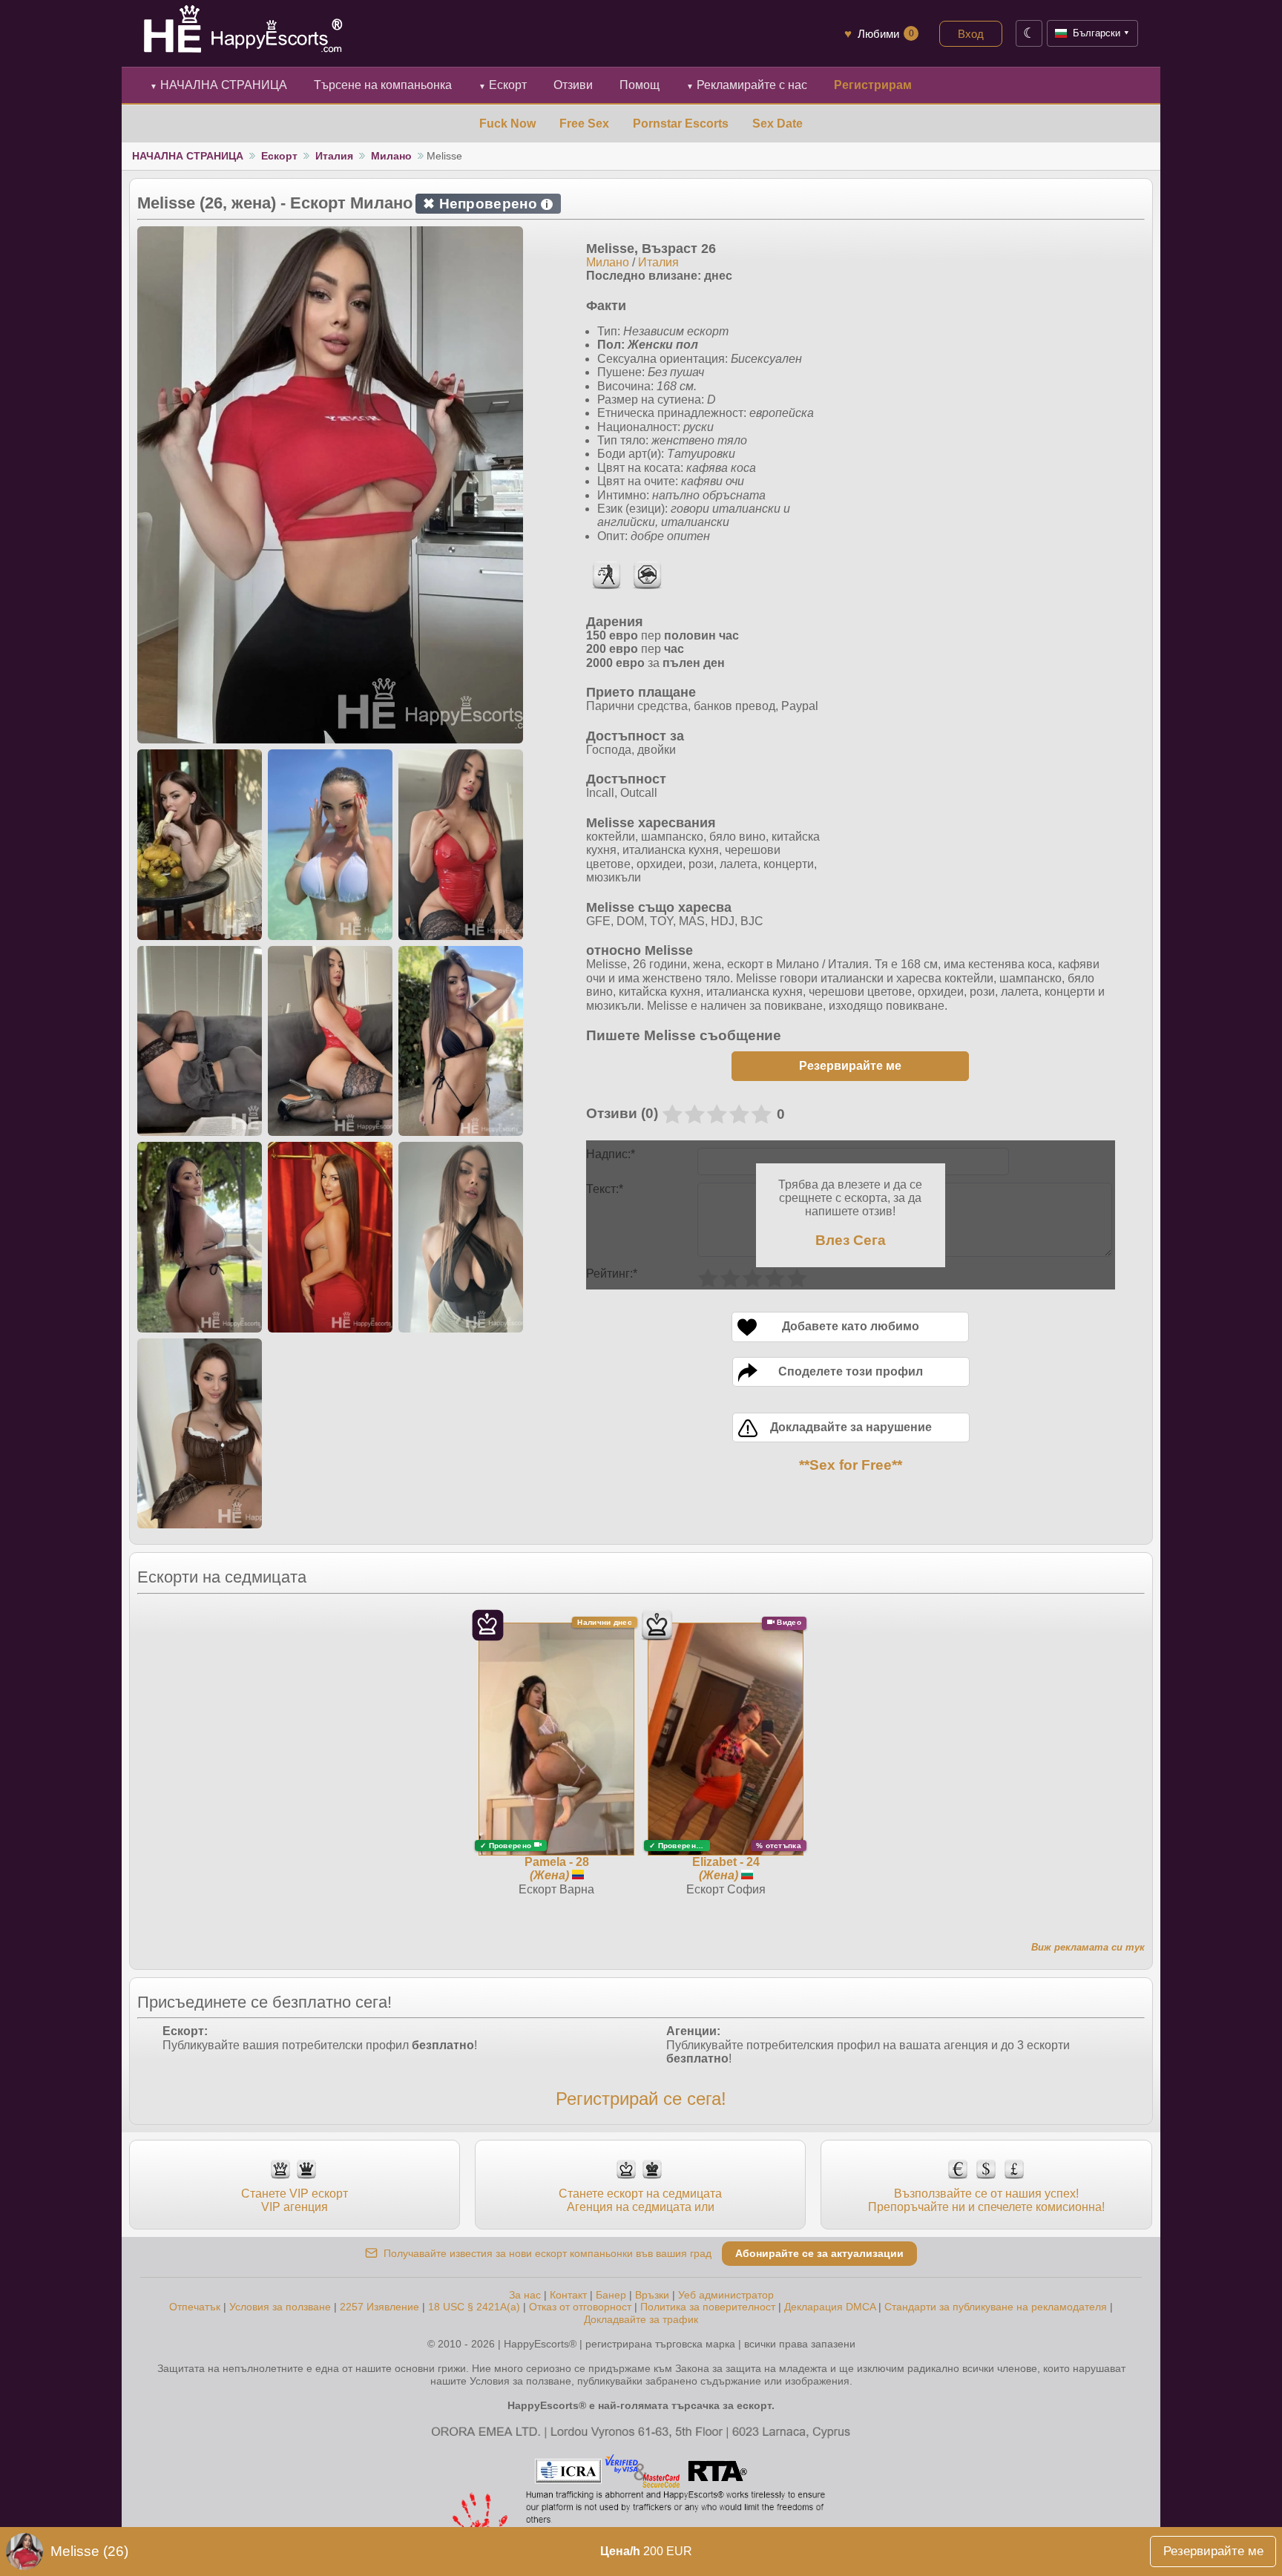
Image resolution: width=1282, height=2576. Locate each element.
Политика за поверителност (708, 2307)
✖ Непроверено (486, 204)
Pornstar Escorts (681, 124)
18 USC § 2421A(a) (474, 2307)
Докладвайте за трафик (641, 2319)
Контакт (568, 2295)
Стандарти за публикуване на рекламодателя (996, 2307)
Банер (611, 2295)
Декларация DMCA (830, 2307)
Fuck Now (507, 124)
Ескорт (503, 85)
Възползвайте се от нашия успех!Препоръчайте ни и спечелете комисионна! (986, 2200)
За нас (525, 2295)
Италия (334, 156)
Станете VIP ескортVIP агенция (295, 2200)
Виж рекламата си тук (1088, 1947)
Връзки (652, 2295)
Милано (391, 156)
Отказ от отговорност (580, 2307)
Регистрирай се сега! (641, 2099)
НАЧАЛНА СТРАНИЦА (218, 85)
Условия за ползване (280, 2307)
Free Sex (584, 124)
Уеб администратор (726, 2295)
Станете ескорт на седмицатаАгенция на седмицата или (640, 2200)
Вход (971, 34)
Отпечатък (195, 2307)
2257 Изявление (379, 2307)
